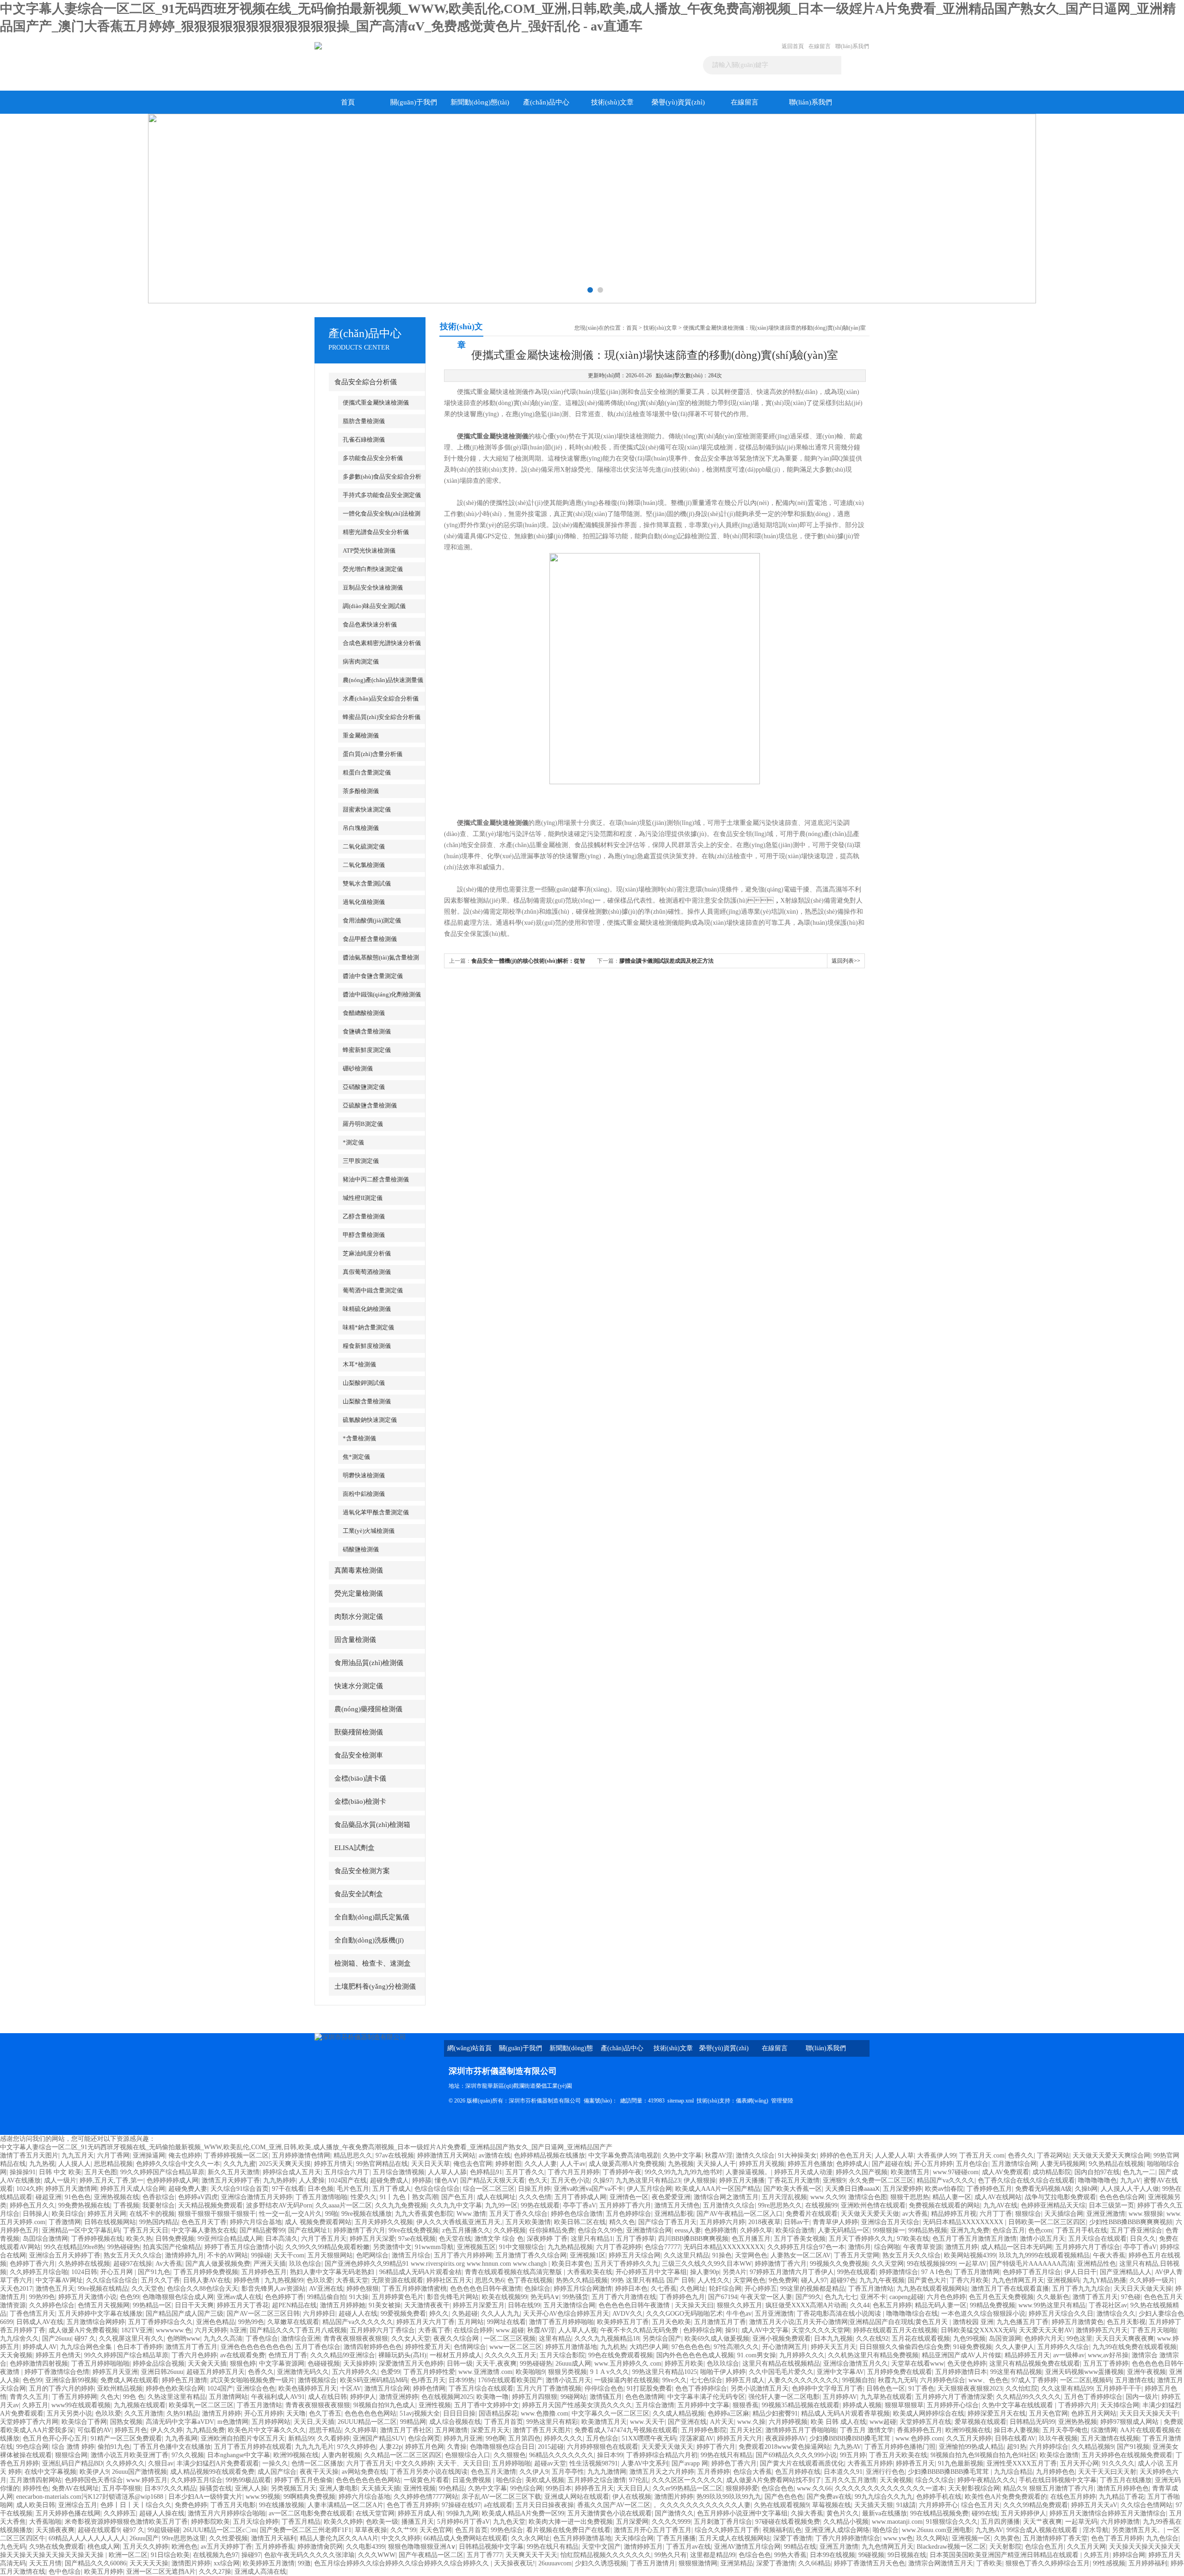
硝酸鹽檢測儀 (361, 1549)
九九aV (1130, 2180)
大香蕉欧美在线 (590, 2272)
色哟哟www (184, 2339)
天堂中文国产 (601, 2547)
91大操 (359, 2297)
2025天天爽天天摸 (285, 2164)
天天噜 (296, 2413)
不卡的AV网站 (228, 2255)
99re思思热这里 (184, 2538)
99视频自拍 (858, 2380)
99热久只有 (671, 2555)
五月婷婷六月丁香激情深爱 (954, 2397)
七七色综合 (706, 2380)
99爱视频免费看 (403, 2314)
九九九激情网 (607, 2472)
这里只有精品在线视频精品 (781, 2364)
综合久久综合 (935, 2480)
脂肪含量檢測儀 (364, 421)
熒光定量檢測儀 (359, 1593)
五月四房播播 (1000, 2522)
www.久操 (751, 2422)
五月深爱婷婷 (902, 2189)
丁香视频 (126, 2205)
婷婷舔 (422, 2180)
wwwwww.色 (174, 2330)
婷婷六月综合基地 (256, 2222)
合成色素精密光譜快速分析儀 (382, 643)
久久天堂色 (148, 2289)
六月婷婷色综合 (943, 2380)
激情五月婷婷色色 (1123, 2488)
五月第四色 (524, 2438)
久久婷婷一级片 (1152, 2280)
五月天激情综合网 (569, 2305)
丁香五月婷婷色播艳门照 (900, 2447)
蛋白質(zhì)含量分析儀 (373, 754)
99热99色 (42, 2297)
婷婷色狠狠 (363, 2289)
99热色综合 (507, 2530)
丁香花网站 (1053, 2155)
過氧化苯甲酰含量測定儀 (376, 1512)
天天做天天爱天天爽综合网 (1111, 2155)
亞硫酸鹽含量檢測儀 (370, 1105)
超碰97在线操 (133, 2264)
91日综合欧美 (170, 2555)
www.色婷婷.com (919, 2438)
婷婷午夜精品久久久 (987, 2480)
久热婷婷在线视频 (84, 2264)
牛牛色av (739, 2314)
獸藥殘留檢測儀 (359, 1732)
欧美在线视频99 (505, 2297)
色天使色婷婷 (967, 2364)
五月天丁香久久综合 (518, 2214)
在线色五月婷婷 (1073, 2497)
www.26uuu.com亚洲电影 (937, 2530)
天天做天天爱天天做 (870, 2214)
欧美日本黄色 (571, 2264)
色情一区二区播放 (317, 2463)
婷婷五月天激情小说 (87, 2297)
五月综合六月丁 (347, 2172)
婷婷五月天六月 (740, 2438)
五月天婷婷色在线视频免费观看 (1127, 2455)
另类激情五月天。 (1138, 2530)
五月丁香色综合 (318, 2347)
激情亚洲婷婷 (399, 2397)
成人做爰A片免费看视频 (83, 2330)
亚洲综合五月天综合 (890, 2222)
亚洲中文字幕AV (840, 2372)
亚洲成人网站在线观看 (577, 2497)
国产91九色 (154, 2272)
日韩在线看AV (1015, 2438)
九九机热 (613, 2347)
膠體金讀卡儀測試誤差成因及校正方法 (666, 961)
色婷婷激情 (721, 2230)
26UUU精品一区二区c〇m (220, 2530)
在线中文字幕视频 (50, 2472)
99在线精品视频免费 (939, 2513)
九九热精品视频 (570, 2247)
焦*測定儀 (356, 1457)
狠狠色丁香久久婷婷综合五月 (1048, 2563)
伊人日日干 (1080, 2272)
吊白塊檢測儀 (361, 828)
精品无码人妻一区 (941, 2305)
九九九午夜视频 (882, 2280)
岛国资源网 (1005, 2339)
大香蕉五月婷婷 (870, 2463)
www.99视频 (263, 2497)
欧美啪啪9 (530, 2372)
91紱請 (906, 2505)
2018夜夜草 (765, 2222)
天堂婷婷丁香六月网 (29, 2422)
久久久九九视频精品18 (607, 2339)
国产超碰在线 (891, 2164)
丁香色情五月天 (32, 2314)
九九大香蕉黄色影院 (424, 2214)
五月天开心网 (1079, 2463)
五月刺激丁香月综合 (723, 2522)
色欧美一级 (382, 2522)
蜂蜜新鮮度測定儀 (367, 1050)
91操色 (722, 2255)
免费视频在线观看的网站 (944, 2205)
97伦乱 (639, 2480)
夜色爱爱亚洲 (671, 2197)
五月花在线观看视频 (921, 2339)
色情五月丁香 (288, 2355)
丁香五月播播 (676, 2538)
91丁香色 (921, 2388)
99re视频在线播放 (367, 2214)
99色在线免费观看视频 (621, 2355)
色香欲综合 (159, 2197)
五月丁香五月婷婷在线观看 (253, 2447)
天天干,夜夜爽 (496, 2364)
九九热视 (42, 2164)
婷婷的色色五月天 (846, 2155)
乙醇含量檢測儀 (364, 1216)
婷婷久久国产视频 (862, 2172)
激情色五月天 (55, 2289)
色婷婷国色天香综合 (94, 2480)
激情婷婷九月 (185, 2255)
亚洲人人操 (251, 2488)
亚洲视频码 (1063, 2280)
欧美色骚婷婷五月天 (308, 2388)
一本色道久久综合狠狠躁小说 (983, 2314)
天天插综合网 (1064, 2214)
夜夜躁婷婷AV (786, 2438)
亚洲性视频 (435, 2405)
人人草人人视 (578, 2330)
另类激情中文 (392, 2247)
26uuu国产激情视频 (139, 2472)
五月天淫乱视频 (784, 2197)
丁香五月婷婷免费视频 (206, 2272)
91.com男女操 (757, 2355)
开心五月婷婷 (933, 2164)
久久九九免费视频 (401, 2205)
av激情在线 (495, 2155)
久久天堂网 (888, 2264)
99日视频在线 (907, 2555)
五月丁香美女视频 (800, 2239)
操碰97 (251, 2555)
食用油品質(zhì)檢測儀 (369, 1663)
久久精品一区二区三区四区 (403, 2455)
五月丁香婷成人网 (580, 2197)
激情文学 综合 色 (499, 2239)
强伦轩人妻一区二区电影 (784, 2397)
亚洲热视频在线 (117, 2197)
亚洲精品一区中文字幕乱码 (81, 2230)
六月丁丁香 (996, 2214)
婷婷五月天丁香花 (243, 2305)
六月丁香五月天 (324, 2239)
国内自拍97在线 (1097, 2172)
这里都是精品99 (713, 2555)
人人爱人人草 (894, 2155)
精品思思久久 (353, 2155)
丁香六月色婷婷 (194, 2355)
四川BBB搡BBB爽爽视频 (693, 2239)
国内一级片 (1142, 2397)
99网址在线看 (506, 2322)
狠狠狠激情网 (698, 2563)
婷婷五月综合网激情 (583, 2289)
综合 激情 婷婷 (73, 2447)
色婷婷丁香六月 (32, 2264)
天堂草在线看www (918, 2364)
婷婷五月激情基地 (571, 2347)
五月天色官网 (1048, 2413)
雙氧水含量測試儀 (367, 883)
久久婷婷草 (361, 2430)
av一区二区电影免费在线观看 (311, 2513)
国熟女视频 (126, 2422)
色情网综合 (470, 2347)
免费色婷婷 (191, 2505)
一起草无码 (1081, 2522)
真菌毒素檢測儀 (359, 1570)
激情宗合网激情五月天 (941, 2563)
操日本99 (610, 2455)
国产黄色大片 (927, 2280)
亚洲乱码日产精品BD (72, 2463)
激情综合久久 (1116, 2314)
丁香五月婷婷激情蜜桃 (414, 2289)
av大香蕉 (915, 2214)
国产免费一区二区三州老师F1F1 (306, 2530)
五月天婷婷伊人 (1024, 2513)
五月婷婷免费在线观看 (900, 2372)
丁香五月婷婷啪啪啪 (100, 2364)
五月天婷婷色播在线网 (68, 2513)
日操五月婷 (534, 2189)
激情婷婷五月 (643, 2547)
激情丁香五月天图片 (29, 2155)
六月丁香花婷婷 (619, 2247)
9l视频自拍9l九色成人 (384, 2405)
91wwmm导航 (434, 2247)
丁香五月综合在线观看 (481, 2388)
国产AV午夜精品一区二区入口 (740, 2214)
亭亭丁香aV (580, 2205)
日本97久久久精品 (170, 2488)
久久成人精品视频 (678, 2413)
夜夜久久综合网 (457, 2339)
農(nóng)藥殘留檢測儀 (368, 1709)
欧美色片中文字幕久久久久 (267, 2430)
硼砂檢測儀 (358, 1068)
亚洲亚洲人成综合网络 (837, 2530)
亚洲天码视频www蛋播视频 (1085, 2372)
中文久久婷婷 (414, 2463)
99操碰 (261, 2255)
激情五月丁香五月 (191, 2347)
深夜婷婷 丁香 (547, 2239)
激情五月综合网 (387, 2388)
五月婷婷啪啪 (512, 2463)
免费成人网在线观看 (129, 2380)
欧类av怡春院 (944, 2189)
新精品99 (301, 2438)
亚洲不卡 (873, 2297)
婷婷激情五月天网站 (446, 2155)
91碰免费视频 (973, 2347)
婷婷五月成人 (745, 2380)
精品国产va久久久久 (946, 2180)
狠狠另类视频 (567, 2372)
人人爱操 (312, 2180)
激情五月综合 (411, 2255)
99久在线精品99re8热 (74, 2247)
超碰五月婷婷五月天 (216, 2372)
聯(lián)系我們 (852, 46)
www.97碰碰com (956, 2172)
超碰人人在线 (358, 2314)
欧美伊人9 (94, 2472)
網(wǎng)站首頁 (469, 2048)
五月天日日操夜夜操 (545, 2505)
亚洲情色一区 (629, 2197)
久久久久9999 (671, 2522)
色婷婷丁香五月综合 (1032, 2272)
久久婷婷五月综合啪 (39, 2272)
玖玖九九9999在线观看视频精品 (1044, 2255)
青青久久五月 (29, 2397)
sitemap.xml (681, 2101)
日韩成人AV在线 (40, 2322)
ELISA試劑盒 (355, 1848)
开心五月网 (117, 2272)
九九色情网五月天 (1018, 2280)
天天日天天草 (431, 2164)
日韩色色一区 (886, 2388)
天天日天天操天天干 (1149, 2413)
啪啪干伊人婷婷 (723, 2372)
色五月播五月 (751, 2239)
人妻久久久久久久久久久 (803, 2380)
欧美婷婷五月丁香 (623, 2322)
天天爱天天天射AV (1046, 2330)
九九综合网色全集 (87, 2347)
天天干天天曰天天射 (1107, 2472)
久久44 (860, 2305)
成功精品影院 (1052, 2172)
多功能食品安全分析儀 (373, 458)
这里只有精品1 (592, 2239)
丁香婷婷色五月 (989, 2189)
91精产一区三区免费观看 (126, 2438)
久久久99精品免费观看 (1036, 2505)
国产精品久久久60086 (96, 2563)
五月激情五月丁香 (720, 2322)
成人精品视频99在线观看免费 (212, 2472)
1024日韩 (84, 2272)
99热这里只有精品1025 (665, 2372)
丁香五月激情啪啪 (321, 2197)
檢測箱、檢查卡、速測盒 (373, 1963)
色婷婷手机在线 (939, 2497)
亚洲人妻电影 (339, 2488)
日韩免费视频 (175, 2239)
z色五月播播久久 (466, 2230)
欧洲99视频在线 (968, 2430)
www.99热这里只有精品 (1052, 2305)
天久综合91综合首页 (240, 2189)
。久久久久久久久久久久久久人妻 (702, 2505)
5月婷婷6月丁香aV (463, 2522)
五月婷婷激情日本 (961, 2372)
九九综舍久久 (19, 2339)
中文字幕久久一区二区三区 (610, 2413)
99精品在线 (800, 2547)
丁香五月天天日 (146, 2230)
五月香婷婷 (714, 2472)
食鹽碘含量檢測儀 (367, 1031)
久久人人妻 (541, 2164)
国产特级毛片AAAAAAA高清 (1032, 2264)
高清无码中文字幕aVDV (180, 2422)
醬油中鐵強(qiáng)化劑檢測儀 (382, 994)
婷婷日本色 (631, 2289)
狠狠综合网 (71, 2455)
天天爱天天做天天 (667, 2447)
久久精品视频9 (1093, 2447)
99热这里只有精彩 (552, 2422)
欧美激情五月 (910, 2172)
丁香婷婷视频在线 (97, 2239)
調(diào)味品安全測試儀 (374, 606)
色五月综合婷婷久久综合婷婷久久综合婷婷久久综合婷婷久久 (402, 2563)
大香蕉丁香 (434, 2330)
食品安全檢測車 (359, 1755)
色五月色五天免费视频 (1001, 2297)
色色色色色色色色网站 (368, 2480)
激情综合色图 (868, 2197)
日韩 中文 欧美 (60, 2172)
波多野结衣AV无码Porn (279, 2205)
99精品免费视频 (993, 2305)
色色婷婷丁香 (284, 2297)
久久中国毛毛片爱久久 (781, 2372)
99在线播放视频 (282, 2505)
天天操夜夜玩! (515, 2563)
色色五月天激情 (493, 2472)
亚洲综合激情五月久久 (856, 2364)
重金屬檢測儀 (361, 735)
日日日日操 (459, 2413)
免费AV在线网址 (75, 2488)
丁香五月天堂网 (857, 2255)
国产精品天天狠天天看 (493, 2180)
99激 (304, 2563)
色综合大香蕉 (752, 2472)
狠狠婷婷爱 (742, 2488)
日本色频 (321, 2189)
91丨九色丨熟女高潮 (409, 2197)
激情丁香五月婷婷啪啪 (561, 2322)
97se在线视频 (417, 2239)
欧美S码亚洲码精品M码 (374, 2380)
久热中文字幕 (682, 2155)
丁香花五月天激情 (794, 2180)
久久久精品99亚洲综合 (343, 2355)
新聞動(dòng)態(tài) (480, 102)
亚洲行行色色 (885, 2472)
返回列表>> (846, 961)
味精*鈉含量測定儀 (368, 1327)
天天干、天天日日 (463, 2463)
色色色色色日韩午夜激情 (486, 2289)
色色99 (129, 2297)
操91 (732, 2330)
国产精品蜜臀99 (262, 2230)
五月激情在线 (1135, 2380)
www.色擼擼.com (545, 2413)
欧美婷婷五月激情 (269, 2563)
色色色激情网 (645, 2397)
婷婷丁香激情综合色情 (57, 2372)
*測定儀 (353, 1142)
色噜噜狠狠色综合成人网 (178, 2297)
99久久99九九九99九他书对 (684, 2172)
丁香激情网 (65, 2222)
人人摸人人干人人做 (1130, 2189)
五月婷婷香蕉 (275, 2547)
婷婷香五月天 (915, 2463)
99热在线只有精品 (727, 2455)
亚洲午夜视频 (1147, 2372)
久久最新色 (1053, 2297)
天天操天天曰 (694, 2305)
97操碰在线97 (461, 2505)
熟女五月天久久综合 (133, 2255)
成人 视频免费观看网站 (318, 2222)
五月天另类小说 (69, 2413)
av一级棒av (1069, 2355)
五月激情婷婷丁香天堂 (1055, 2538)
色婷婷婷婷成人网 (173, 2180)
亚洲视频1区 (588, 2255)
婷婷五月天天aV (1094, 2505)
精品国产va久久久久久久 (358, 2322)
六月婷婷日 (319, 2314)
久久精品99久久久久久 (1029, 2397)
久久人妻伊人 (1015, 2347)
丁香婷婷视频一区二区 (236, 2155)
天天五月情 (45, 2563)
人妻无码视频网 (1063, 2164)
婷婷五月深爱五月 (479, 2305)
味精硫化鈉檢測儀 (367, 1309)
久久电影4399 (365, 2547)
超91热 (1017, 2447)
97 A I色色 (936, 2272)
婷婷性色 (36, 2488)
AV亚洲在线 (326, 2289)
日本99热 (462, 2380)
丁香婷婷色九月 (682, 2297)
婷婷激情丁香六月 (359, 2230)
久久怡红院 (1022, 2388)
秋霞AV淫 (719, 2155)
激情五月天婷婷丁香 (231, 2180)
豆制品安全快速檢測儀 (373, 587)
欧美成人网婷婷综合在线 (929, 2413)
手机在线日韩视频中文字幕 (1058, 2480)
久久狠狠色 (510, 2455)
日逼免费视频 (473, 2480)
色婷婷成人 (852, 2164)
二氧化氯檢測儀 (364, 865)
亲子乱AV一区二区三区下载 (501, 2497)
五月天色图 (101, 2172)
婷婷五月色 (131, 2430)
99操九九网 (462, 2513)
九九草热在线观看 (886, 2397)
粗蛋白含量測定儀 (367, 772)
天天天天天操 (149, 2563)
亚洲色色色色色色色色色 (256, 2347)
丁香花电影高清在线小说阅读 (840, 2314)
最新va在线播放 (885, 2513)
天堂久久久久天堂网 (821, 2330)
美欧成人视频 (545, 2480)
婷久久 (439, 2314)
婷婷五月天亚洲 (115, 2372)
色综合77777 (663, 2247)
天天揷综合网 (1120, 2405)
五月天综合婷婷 (256, 2522)
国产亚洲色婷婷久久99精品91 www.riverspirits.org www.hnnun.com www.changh (437, 2264)
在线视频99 (821, 2205)
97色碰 (1131, 2297)
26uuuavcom (555, 2563)
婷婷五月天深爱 (372, 2239)
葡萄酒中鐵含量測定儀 (373, 1290)
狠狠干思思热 (910, 2197)
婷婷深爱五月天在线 (997, 2413)
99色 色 (134, 2397)
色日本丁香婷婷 (140, 2347)
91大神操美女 (797, 2155)
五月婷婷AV (840, 2397)
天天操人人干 (716, 2164)
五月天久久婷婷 (146, 2547)
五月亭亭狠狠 (122, 2488)
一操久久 (275, 2463)
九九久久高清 (223, 2339)
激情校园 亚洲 (973, 2322)
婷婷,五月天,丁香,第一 (111, 2180)
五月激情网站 (228, 2397)
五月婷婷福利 (1148, 2563)
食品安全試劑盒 (359, 1894)
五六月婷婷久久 (355, 2372)
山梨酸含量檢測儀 (367, 1401)
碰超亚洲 (49, 2197)
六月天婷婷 (211, 2330)
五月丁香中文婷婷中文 (487, 2405)
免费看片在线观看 (812, 2214)
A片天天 (722, 2422)
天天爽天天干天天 (531, 2555)
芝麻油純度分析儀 (367, 1253)
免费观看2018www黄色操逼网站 (784, 2447)
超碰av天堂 (550, 2463)
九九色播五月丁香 (1023, 2322)
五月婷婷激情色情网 (301, 2155)
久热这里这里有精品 (177, 2397)
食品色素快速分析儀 (370, 624)
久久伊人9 (534, 2472)
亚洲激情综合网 (649, 2230)
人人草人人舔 (447, 2172)
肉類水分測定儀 (359, 1617)
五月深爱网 (632, 2522)
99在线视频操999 (931, 2264)
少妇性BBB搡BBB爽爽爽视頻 (1131, 2222)
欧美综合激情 (795, 2230)
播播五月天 (418, 2522)
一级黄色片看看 (426, 2480)
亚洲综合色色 (256, 2388)
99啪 (332, 2214)
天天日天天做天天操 (1143, 2289)
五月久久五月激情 (851, 2480)
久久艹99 (403, 2530)
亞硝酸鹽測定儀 (364, 1087)
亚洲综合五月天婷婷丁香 (65, 2255)
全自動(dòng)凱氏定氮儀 (372, 1917)
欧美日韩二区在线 (580, 2222)
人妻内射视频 (341, 2455)
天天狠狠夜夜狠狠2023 (970, 2388)
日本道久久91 (843, 2472)
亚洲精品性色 (1097, 2264)
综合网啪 (887, 2247)
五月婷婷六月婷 (722, 2222)
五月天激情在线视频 (1110, 2438)
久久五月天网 (1086, 2547)
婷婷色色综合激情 (577, 2214)
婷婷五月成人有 (420, 2513)
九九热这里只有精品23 (648, 2180)
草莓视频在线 (832, 2505)
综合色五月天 (980, 2505)
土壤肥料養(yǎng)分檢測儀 (375, 1986)
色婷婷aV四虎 (198, 2197)
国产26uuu (57, 2339)
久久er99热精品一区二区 (688, 2488)
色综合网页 (424, 2438)
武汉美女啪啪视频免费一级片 (253, 2380)
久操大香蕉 (807, 2513)
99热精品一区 (152, 2305)
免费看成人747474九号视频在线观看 (626, 2430)
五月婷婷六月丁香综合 (1088, 2247)
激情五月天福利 (274, 2538)
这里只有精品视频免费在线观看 (1035, 2364)
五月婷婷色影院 (704, 2430)
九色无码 (13, 2547)
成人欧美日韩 (36, 2505)
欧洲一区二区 (128, 2555)
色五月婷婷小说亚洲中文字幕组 (742, 2513)
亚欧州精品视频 (120, 2388)
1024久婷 (29, 2189)
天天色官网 (436, 2530)
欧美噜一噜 (493, 2397)
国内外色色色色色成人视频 (695, 2355)
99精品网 (413, 2422)
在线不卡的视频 (152, 2214)
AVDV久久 (628, 2314)
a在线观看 (498, 2505)
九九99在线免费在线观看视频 (1135, 2347)
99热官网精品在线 (382, 2164)
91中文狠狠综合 (522, 2247)
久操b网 (1086, 2189)
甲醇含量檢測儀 (364, 1235)
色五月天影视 (1126, 2322)
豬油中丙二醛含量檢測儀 (376, 1179)
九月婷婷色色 (1055, 2472)
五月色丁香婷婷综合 (1093, 2397)
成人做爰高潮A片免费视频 (627, 2164)
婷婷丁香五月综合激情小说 (243, 2247)
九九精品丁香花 (1122, 2497)
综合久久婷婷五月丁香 (727, 2530)
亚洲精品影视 (674, 2214)
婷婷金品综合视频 (159, 2364)
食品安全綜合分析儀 (366, 382)
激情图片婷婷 (674, 2497)
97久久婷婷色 (357, 2447)
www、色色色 (988, 2380)
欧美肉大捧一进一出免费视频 (571, 2522)
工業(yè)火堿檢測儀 (369, 1531)
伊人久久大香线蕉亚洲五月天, (459, 2222)
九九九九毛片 (314, 2447)
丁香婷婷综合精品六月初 (662, 2455)
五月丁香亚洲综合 (1136, 2230)
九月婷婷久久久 (802, 2355)
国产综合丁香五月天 (667, 2222)
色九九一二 (1139, 2172)
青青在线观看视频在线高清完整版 (514, 2272)
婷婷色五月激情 (185, 2380)
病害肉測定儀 (361, 661)
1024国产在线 (347, 2180)
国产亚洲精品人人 (1126, 2272)
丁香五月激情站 (871, 2289)
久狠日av (161, 2463)
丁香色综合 (262, 2339)
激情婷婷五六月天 (1102, 2330)
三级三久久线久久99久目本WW (707, 2264)
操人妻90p (705, 2272)
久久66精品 (814, 2563)
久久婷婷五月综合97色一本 (806, 2247)
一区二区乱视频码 (1086, 2380)
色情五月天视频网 (104, 2305)
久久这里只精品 (686, 2255)
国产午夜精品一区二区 (431, 2555)
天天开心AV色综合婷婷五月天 (566, 2314)
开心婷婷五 (761, 2289)
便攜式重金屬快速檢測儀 (376, 403)
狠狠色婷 (243, 2364)
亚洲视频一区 (971, 2538)
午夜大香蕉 (1109, 2255)
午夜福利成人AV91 (278, 2397)
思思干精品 (325, 2430)
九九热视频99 (284, 2280)
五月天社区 (746, 2430)
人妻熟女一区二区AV (801, 2255)
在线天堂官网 (375, 2513)
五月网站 (471, 2322)
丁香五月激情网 (977, 2272)
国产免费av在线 (829, 2497)
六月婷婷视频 (788, 2422)
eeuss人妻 (688, 2230)
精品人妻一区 (952, 2197)
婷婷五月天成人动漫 (803, 2172)
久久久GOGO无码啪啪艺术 (684, 2314)
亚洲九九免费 (970, 2230)
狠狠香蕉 (746, 2405)
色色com (1040, 2230)
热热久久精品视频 (582, 2280)
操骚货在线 (216, 2488)
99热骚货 (575, 2297)
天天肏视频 (16, 2355)
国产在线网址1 (309, 2230)
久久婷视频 (510, 2230)
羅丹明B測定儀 (363, 1124)
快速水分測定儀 (359, 1686)
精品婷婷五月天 (1027, 2355)
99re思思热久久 (780, 2205)
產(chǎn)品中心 (546, 102)
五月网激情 (451, 2430)
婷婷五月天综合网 (635, 2255)
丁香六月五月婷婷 (573, 2172)
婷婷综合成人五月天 (292, 2172)
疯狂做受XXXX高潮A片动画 (806, 2305)
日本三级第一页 (1111, 2205)
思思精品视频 (113, 2164)
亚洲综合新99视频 (71, 2380)
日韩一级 (460, 2364)
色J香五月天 (428, 2380)
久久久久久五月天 (511, 2355)
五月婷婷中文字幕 (703, 2405)
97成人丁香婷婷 (1034, 2380)
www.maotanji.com (897, 2522)
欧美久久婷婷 (343, 2522)
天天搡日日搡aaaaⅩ (852, 2189)
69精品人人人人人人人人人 (87, 2538)
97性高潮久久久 (736, 2347)
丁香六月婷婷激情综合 (848, 2538)
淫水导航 (1096, 2530)
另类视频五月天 (293, 2488)
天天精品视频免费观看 (210, 2205)
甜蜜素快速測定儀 (367, 809)
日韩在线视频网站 (110, 2222)
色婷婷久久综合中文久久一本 (178, 2164)
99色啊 (495, 2438)
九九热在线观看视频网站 (932, 2289)
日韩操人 (36, 2214)
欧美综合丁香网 (84, 2422)
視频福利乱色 (782, 2530)
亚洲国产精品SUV (379, 2438)
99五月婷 (853, 2455)
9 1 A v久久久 (610, 2372)
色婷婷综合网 (703, 2330)
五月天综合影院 (562, 2355)
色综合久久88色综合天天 (203, 2289)
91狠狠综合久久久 (952, 2522)
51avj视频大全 (420, 2413)
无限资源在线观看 (397, 2280)
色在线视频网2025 (447, 2397)
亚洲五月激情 (839, 2547)
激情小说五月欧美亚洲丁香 (129, 2455)
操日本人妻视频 (1017, 2430)
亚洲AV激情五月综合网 (747, 2547)
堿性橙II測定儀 (363, 1198)
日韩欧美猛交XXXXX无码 (978, 2330)
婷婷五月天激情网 (71, 2189)
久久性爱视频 (228, 2538)
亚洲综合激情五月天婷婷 (257, 2197)
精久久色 (622, 2222)
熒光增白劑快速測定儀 (373, 569)
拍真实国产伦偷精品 (172, 2247)
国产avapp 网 (690, 2463)
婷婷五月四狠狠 (535, 2397)
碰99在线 (985, 2513)
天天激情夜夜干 (427, 2305)
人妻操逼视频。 (748, 2172)
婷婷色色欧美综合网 (175, 2388)
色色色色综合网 (1122, 2197)
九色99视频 (969, 2339)
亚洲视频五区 (476, 2247)
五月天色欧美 (672, 2322)
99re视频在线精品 (103, 2289)
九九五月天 (78, 2155)
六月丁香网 (113, 2155)
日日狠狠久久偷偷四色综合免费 (905, 2347)
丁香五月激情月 (653, 2563)
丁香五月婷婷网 (74, 2397)
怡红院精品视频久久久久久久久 (606, 2555)
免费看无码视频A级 (1043, 2189)
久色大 (110, 2397)
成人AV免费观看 (1005, 2172)
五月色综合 (972, 2164)
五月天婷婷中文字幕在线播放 (100, 2314)
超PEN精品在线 (294, 2305)
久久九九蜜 (240, 2164)
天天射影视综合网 (974, 2488)
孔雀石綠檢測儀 (364, 440)
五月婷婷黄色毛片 (398, 2297)
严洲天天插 (270, 2264)
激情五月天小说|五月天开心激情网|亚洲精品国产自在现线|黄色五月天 (849, 2322)
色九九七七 (841, 2297)
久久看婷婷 (333, 2438)
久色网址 (693, 2289)
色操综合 (537, 2289)
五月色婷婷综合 (629, 2214)
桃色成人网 (104, 2547)
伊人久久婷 (166, 2430)
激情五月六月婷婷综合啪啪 (227, 2513)
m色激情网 (233, 2422)
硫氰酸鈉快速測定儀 (370, 1420)
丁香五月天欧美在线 (898, 2455)
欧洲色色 (185, 2547)
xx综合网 (227, 2563)
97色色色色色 (691, 2347)
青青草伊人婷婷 (835, 2222)
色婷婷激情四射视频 (39, 2364)
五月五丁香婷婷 (1106, 2364)
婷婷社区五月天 (449, 2280)
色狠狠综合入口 (468, 2455)
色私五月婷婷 (892, 2305)
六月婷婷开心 (938, 2505)
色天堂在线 (455, 2239)
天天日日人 (633, 2488)
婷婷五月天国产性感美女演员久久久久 (577, 2405)
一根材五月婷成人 (456, 2355)
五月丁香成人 (392, 2189)
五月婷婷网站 (271, 2422)
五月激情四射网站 (36, 2480)
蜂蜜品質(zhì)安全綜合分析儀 (382, 717)
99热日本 (559, 2488)
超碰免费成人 (389, 2180)
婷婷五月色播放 (810, 2164)
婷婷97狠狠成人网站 (1130, 2422)
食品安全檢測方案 (362, 1871)
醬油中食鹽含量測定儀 (373, 976)
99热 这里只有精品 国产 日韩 (653, 2280)
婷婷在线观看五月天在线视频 (895, 2330)
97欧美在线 (913, 2239)
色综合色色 (777, 2488)
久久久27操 (215, 2572)
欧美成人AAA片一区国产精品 (718, 2189)
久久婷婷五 (120, 2513)
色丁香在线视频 (530, 2280)
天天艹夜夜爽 (1042, 2522)
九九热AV (847, 2447)
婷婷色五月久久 (32, 2205)
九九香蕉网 (181, 2438)
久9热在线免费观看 (57, 2547)
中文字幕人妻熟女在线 (204, 2230)
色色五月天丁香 (204, 2222)
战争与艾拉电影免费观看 (1061, 2197)
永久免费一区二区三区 (881, 2180)
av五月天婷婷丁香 (226, 2547)
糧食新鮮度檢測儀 (367, 1346)
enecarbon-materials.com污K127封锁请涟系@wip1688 (91, 2497)
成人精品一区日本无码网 (1017, 2247)
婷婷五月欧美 (684, 2364)
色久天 (538, 2180)
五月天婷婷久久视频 (384, 2222)
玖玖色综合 (305, 2264)
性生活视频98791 (594, 2463)
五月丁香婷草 (635, 2239)
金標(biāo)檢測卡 (360, 1801)
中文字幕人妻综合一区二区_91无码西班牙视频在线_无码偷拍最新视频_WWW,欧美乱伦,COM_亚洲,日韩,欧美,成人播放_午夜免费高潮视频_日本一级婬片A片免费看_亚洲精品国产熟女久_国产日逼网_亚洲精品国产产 (306, 2147)
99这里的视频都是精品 (813, 2289)
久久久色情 (535, 2197)
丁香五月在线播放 (1126, 2480)
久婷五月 (35, 2405)
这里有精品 (555, 2339)
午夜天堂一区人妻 (766, 2297)
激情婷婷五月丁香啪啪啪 (801, 2430)
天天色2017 (16, 2289)
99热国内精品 (159, 2222)
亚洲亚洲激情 (1106, 2214)
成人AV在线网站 (998, 2197)
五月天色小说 (570, 2180)
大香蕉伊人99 (937, 2155)
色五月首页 (471, 2530)
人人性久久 (714, 2280)
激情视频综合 (317, 2380)
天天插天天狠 (874, 2505)
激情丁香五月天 (1095, 2297)
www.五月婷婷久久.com (628, 2364)
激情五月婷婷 (222, 2413)
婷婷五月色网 (425, 2447)
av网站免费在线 (364, 2472)
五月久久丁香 (160, 2280)
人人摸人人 (74, 2164)
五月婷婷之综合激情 (597, 2480)
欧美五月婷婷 (104, 2572)
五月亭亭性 (568, 2472)
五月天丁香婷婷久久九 (861, 2239)
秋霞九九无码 (897, 2380)
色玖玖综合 (723, 2364)
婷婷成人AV (40, 2347)
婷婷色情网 (429, 2388)
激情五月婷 (962, 2247)
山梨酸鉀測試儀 (364, 1383)
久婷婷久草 (756, 2230)
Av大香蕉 (169, 2264)
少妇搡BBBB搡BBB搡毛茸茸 (851, 2438)
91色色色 (78, 2197)
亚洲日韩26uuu (162, 2372)
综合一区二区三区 (489, 2189)
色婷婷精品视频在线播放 (549, 2155)
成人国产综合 (277, 2472)
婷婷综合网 (1129, 2555)
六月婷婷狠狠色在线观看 (603, 2447)
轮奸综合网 (725, 2289)
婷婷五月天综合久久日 (1061, 2314)
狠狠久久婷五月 (740, 2305)
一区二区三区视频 (510, 2339)
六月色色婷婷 (946, 2297)
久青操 (457, 2447)
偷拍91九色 (114, 2447)
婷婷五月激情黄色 (1078, 2322)
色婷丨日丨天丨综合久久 (136, 2505)
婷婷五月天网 (107, 2214)
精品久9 (1014, 2488)
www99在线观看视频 (81, 2405)
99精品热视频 (928, 2230)
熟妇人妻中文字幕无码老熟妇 (333, 2272)
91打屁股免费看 (649, 2388)
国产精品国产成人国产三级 (185, 2314)
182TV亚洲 (137, 2330)
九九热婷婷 (279, 2180)
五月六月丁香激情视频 (549, 2388)
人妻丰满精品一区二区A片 (345, 2505)
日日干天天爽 (194, 2305)
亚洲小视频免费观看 (782, 2339)
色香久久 (1021, 2155)
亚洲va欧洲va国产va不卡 (589, 2189)
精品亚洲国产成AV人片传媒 (962, 2355)
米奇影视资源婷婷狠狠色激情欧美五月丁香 (126, 2522)
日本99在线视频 (832, 2555)
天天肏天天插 (207, 2364)
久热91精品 (183, 2413)
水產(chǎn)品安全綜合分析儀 (381, 698)
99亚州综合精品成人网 (230, 2239)
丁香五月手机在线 (1081, 2230)
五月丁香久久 (525, 2172)
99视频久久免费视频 (839, 2264)
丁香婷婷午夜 (622, 2172)
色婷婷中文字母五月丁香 (827, 2388)
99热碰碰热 (123, 2247)
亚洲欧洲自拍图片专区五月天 (243, 2438)
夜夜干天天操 (319, 2472)
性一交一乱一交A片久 (290, 2214)
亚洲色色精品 (216, 2322)
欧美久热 (139, 2239)
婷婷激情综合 (899, 2272)
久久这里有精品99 (1067, 2388)
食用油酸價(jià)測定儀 (372, 920)
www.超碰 (510, 2330)
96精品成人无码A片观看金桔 (420, 2272)
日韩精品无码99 (1032, 2422)
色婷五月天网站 (1094, 2413)
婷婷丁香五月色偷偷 (303, 2480)
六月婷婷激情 (1120, 2522)
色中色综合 (65, 2572)
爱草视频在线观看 (980, 2422)
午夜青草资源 (923, 2247)
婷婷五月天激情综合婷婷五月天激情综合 (1108, 2513)
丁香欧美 (989, 2563)
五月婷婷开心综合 (953, 2405)
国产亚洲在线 (687, 2422)
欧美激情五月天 (604, 2422)
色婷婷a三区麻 (728, 2413)
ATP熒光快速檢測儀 (369, 550)
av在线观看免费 (243, 2355)
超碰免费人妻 (188, 2189)
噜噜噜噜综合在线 (912, 2314)
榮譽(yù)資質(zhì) (678, 102)
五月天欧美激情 (528, 2222)
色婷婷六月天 (1044, 2339)
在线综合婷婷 (473, 2330)
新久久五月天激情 (234, 2172)
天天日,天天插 (314, 2422)
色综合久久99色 (600, 2230)
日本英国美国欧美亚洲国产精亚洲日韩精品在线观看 (1005, 2555)
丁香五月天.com (982, 2155)
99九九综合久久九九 (884, 2497)
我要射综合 (159, 2205)
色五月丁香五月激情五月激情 (974, 2239)
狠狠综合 (1028, 2214)
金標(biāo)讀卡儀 (360, 1778)
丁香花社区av (1108, 2305)
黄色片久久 (843, 2513)
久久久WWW (377, 2555)
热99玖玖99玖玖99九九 (729, 2497)
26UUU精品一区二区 (367, 2422)
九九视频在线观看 (140, 2405)
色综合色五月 (1044, 2547)
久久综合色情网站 (1147, 2505)
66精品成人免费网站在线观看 (466, 2538)
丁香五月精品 (301, 2522)
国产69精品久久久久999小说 (796, 2455)
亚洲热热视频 (1078, 2422)
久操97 (603, 2180)
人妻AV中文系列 (645, 2463)
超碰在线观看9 (99, 2530)
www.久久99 (828, 2197)
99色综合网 (32, 2447)
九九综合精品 (1013, 2472)
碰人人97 (814, 2280)
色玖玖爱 (320, 2280)
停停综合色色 (604, 2388)
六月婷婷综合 (1049, 2447)
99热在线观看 (540, 2205)
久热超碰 (465, 2314)
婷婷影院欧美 (210, 2522)
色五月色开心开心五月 (55, 2438)
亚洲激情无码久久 (303, 2372)
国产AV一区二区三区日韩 (263, 2314)
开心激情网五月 (785, 2347)
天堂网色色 (751, 2255)
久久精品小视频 (846, 2522)
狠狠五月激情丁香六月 (1061, 2488)
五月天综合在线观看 (1098, 2239)
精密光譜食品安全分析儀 (376, 532)
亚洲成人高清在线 (260, 2572)
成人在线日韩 (327, 2397)
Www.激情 (471, 2214)
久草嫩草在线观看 (293, 2322)
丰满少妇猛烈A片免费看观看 (218, 2463)
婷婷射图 (508, 2164)
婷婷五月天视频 (762, 2164)
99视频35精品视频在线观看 (801, 2405)
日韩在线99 (524, 2305)
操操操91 (23, 2172)
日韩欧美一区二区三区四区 (1047, 2222)
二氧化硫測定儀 (364, 846)
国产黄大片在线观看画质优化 (802, 2463)
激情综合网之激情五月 (726, 2197)
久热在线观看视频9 (781, 2505)
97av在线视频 (395, 2155)
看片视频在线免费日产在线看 (568, 2530)
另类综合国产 (662, 2339)
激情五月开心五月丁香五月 (653, 2530)
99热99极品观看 (248, 2480)
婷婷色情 (247, 2280)
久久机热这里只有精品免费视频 (873, 2355)
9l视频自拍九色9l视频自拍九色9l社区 (984, 2455)
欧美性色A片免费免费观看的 (1006, 2497)
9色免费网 (783, 2280)
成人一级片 (60, 2180)
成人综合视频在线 (455, 2422)
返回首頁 (793, 46)
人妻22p (391, 2447)
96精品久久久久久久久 (561, 2455)
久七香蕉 (664, 2289)
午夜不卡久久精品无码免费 (640, 2330)
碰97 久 (85, 2339)
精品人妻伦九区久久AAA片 (339, 2538)
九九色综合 (1162, 2538)
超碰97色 (843, 2280)
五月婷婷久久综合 (1063, 2347)
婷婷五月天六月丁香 (425, 2322)
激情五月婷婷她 (343, 2305)
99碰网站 (573, 2397)
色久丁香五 (325, 2413)
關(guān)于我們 (414, 102)
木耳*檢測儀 (359, 1364)
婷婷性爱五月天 (428, 2347)
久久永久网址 (530, 2538)
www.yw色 (898, 2538)
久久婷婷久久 (125, 2463)
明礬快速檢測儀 (364, 1475)
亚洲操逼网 (149, 2155)
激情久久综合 (755, 2155)
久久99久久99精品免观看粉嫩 (327, 2247)
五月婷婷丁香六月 (625, 2205)
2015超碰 (551, 2447)
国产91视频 (1133, 2447)
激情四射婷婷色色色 (373, 2347)
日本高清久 (282, 2239)
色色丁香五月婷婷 (413, 2505)
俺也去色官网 (473, 2164)
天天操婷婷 (359, 2364)
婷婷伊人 (363, 2397)
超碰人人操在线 (162, 2513)
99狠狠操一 (889, 2230)
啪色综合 (509, 2480)
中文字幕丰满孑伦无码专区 (706, 2397)
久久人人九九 (500, 2314)
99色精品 (452, 2488)
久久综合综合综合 (112, 2280)
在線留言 (820, 46)
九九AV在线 (1000, 2205)
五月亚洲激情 (774, 2314)
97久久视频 (188, 2455)
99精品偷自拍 (327, 2297)
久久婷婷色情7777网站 (426, 2497)
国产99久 (808, 2297)
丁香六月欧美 (969, 2280)
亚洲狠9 (834, 2180)
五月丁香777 (484, 2555)
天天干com (289, 2255)
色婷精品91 (486, 2172)
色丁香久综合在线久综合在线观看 (1026, 2180)
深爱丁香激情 (793, 2538)
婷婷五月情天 (333, 2164)
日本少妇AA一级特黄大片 (205, 2497)
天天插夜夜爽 (55, 2530)
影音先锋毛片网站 (453, 2297)
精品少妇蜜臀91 (775, 2413)
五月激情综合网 (1014, 2164)
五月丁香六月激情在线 (624, 2297)
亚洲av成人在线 (239, 2297)
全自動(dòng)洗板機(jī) (369, 1940)
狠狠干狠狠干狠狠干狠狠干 (217, 2214)
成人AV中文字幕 (765, 2330)
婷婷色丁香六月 (734, 2463)
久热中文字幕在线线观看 (1018, 2405)
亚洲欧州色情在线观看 (873, 2205)
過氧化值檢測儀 (364, 902)
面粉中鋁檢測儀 (364, 1494)
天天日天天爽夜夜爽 (1125, 2339)
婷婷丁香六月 (716, 2447)
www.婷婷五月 (147, 2480)
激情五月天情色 (677, 2205)
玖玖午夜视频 (1058, 2438)
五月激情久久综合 (729, 2205)
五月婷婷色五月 (264, 2272)
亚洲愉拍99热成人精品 (971, 2447)
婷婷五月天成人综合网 (133, 2189)
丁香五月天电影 (233, 2505)
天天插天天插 (381, 2488)
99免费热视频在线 (84, 2205)
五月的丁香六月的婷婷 (62, 2388)
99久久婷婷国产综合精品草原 (162, 2172)
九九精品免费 (205, 2430)
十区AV (351, 2388)
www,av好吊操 (1108, 2355)
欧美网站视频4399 (970, 2255)
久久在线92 (872, 2339)
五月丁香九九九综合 (1081, 2289)
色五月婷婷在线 (798, 2472)
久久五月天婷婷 (969, 2438)
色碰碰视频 (324, 2364)
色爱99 (390, 2372)
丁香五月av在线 (688, 2547)
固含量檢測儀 (355, 1640)
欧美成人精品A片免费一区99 (523, 2513)
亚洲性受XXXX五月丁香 (1022, 2463)
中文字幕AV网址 (59, 2280)
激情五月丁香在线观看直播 (1010, 2289)
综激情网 (1104, 2430)
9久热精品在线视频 (1116, 2164)
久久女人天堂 (411, 2339)
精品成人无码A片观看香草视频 (845, 2413)
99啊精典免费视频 (309, 2497)
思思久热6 (490, 2280)
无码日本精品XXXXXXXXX (964, 2222)
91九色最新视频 (961, 2463)
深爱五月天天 (490, 2430)
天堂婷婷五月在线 (925, 2422)
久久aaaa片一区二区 (344, 2205)
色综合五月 (1009, 2230)
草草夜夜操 (371, 2530)
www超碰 (883, 2422)
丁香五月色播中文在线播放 (172, 2447)
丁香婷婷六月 (1078, 2405)
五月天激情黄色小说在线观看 (610, 2513)
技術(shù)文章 (612, 102)
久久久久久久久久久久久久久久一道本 (890, 2488)
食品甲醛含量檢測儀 (370, 939)
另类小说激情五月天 (759, 2388)
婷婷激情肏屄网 (320, 2547)
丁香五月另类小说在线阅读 (429, 2472)
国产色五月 (457, 2197)
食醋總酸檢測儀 (364, 1013)
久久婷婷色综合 (52, 2305)
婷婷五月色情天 (58, 2355)
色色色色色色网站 (370, 2413)
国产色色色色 (784, 2497)
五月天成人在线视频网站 (734, 2538)
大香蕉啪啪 (45, 2522)
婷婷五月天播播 (742, 2180)
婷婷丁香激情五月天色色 (869, 2563)
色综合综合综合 (437, 2189)
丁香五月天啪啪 (1153, 2330)
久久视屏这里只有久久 (131, 2339)
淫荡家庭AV (697, 2438)
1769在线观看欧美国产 (510, 2380)
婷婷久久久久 (563, 2438)
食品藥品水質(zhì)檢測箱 (372, 1825)
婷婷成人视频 (862, 2405)
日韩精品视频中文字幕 (491, 2547)
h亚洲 (238, 2330)
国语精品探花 (498, 2413)
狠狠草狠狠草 (904, 2405)
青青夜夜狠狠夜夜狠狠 (356, 2339)
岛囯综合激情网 (45, 2239)
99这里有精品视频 (1016, 2372)
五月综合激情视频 (399, 2172)
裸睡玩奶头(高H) (402, 2355)
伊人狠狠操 (700, 2180)
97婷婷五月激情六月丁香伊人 (792, 2272)
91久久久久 (1118, 2463)
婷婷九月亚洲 (463, 2438)
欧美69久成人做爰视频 (717, 2339)
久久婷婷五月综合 (197, 2480)
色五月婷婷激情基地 (582, 2538)
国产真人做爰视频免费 (218, 2264)
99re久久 (675, 2380)
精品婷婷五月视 (954, 2214)
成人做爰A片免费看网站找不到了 (774, 2480)
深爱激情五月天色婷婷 (411, 2364)
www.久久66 (814, 2488)
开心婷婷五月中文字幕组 (651, 2272)
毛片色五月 (353, 2189)
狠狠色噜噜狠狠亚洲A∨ (422, 2547)
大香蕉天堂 (352, 2280)
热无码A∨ (545, 2297)
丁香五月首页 (504, 2422)
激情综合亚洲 (301, 2339)
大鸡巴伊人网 (649, 2347)
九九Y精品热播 (1104, 2280)
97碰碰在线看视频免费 (788, 2522)
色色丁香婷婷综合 (701, 2388)
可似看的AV (94, 2430)
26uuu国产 (144, 2538)
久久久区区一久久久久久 (687, 2480)
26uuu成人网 (573, 2364)
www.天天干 (647, 2422)
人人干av (573, 2164)
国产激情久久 (674, 2513)
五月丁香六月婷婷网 (463, 2255)
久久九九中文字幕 (456, 2205)
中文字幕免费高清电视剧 (624, 2155)
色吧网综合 (372, 2255)
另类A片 (734, 2272)
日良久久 (1143, 2239)
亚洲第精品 (737, 2563)
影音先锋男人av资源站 (274, 2289)
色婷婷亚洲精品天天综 (1053, 2205)
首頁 (348, 102)
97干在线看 (288, 2189)
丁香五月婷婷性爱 (429, 2372)
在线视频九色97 (216, 2555)
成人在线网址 (496, 2197)
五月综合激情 (655, 2405)
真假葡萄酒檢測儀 (367, 1272)
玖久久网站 (932, 2538)
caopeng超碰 (906, 2297)
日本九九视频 (833, 2339)
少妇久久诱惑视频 (601, 2563)
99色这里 (1079, 2339)
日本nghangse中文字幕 (239, 2455)
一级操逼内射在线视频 (627, 2380)
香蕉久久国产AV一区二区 (614, 2505)
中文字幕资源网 (282, 2364)
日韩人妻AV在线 (207, 2280)
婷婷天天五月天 (833, 2347)
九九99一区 (501, 2205)
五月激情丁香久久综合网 (531, 2255)
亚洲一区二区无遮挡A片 (161, 2572)
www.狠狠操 (1146, 2214)
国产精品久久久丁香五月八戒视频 (298, 2330)
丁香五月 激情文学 (867, 2430)
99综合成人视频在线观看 (1043, 2530)
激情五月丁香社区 (406, 2430)
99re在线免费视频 (414, 2230)
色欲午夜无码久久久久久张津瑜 (309, 2555)
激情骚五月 (606, 2397)
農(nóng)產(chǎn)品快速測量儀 (383, 680)
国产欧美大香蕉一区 (793, 2189)
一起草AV (973, 2264)
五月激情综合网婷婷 (96, 2322)
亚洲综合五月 (78, 2505)
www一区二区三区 (516, 2347)
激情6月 (860, 2247)
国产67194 (723, 2297)
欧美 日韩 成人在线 (839, 2422)
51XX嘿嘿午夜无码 (649, 2438)
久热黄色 (1007, 2538)
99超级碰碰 (164, 2530)
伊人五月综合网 (649, 2189)
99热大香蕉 (790, 2555)
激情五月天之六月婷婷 (662, 2472)
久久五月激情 (144, 2413)
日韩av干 (797, 2222)
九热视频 (681, 2164)
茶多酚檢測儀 (361, 791)
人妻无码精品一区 (844, 2230)
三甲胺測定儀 (361, 1161)
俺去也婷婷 (185, 2155)
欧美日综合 (68, 2214)
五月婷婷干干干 (1119, 2388)
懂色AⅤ (446, 2180)
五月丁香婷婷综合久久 (160, 2322)
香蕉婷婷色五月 (919, 2430)
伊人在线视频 (632, 2497)
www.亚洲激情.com (485, 2372)
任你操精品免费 (552, 2230)
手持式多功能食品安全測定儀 (382, 495)
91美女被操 (385, 2305)
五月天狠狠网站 (330, 2255)
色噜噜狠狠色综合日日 (502, 2447)
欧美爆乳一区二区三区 (201, 2405)
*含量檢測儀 (359, 1438)
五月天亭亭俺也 (1065, 2430)
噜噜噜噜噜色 (1098, 2180)
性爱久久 (364, 2197)
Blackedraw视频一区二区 (951, 2547)
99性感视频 (1109, 2563)
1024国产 (220, 2388)
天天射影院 (1005, 2547)
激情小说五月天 (1042, 2239)
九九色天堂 (509, 2522)
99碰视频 (871, 2555)
